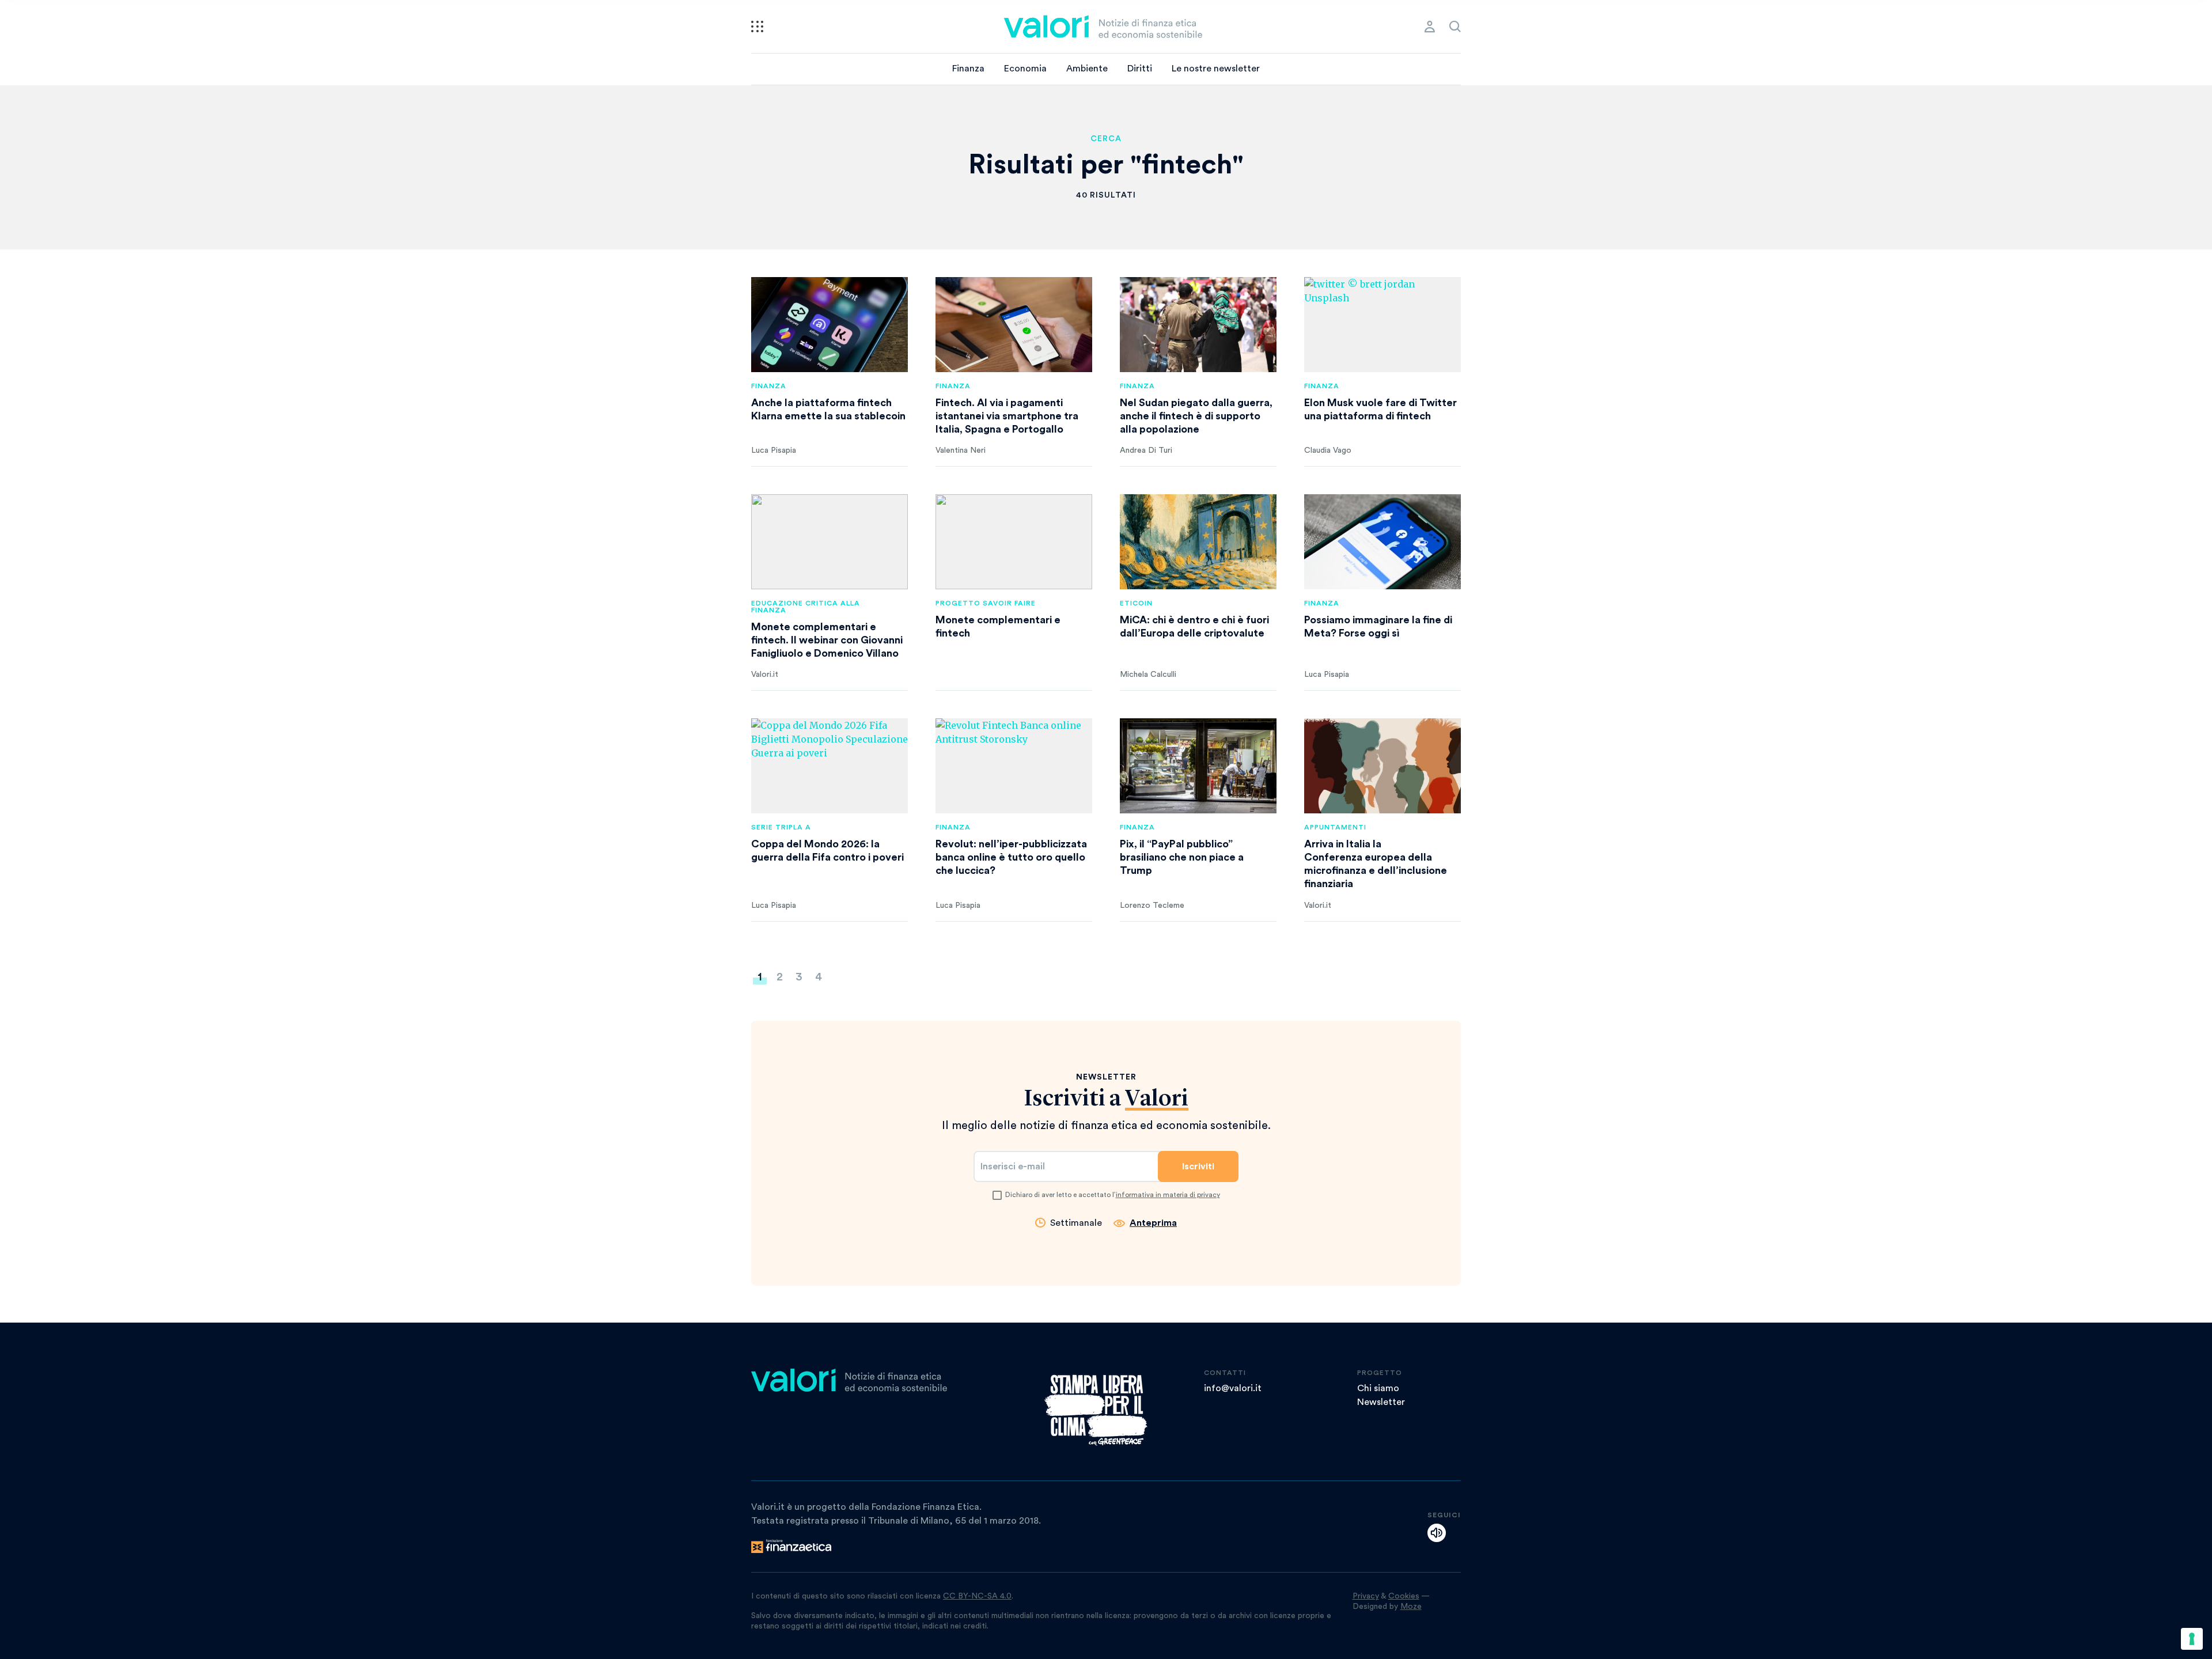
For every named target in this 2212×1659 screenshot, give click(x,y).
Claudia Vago (1328, 450)
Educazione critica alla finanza (806, 607)
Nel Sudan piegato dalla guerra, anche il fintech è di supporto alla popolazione (1196, 416)
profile (1430, 26)
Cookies (1404, 1596)
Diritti (1140, 69)
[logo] (1103, 26)
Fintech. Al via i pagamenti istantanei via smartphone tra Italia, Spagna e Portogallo (1007, 416)
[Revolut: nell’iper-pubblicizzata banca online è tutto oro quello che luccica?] (1014, 766)
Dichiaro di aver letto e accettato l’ (1113, 1195)
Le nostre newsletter (1216, 69)
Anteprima (1153, 1223)
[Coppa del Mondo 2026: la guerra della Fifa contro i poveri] (829, 766)
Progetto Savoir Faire (986, 603)
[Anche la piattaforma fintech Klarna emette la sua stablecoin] (829, 325)
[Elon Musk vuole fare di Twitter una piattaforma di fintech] (1382, 325)
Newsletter (1381, 1402)
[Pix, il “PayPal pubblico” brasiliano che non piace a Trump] (1198, 766)
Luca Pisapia (774, 450)
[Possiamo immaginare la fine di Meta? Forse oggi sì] (1382, 542)
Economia (1025, 69)
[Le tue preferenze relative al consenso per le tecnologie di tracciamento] (2192, 1639)
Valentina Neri (961, 450)
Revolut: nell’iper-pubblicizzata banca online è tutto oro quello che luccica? (1011, 857)
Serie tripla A (781, 827)
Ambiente (1087, 69)
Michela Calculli (1148, 675)
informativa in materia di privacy (1168, 1195)
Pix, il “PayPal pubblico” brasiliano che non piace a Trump (1182, 857)
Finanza (968, 69)
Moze (1411, 1607)
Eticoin (1136, 603)
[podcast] (1437, 1533)
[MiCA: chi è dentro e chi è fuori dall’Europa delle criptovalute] (1198, 542)
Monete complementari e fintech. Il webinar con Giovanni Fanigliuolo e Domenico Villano (827, 640)
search (1455, 26)
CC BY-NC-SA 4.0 (977, 1596)
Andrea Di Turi (1146, 450)
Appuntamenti (1335, 827)
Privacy (1366, 1596)
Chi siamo (1378, 1388)
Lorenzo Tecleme (1152, 906)
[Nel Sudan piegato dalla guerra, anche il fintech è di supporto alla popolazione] (1198, 325)
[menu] (757, 26)
